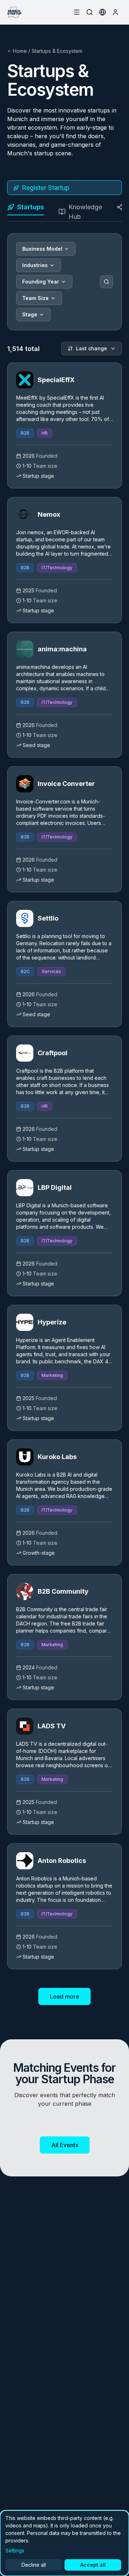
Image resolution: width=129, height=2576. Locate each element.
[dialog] (64, 2543)
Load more (64, 1996)
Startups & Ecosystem (57, 51)
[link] (64, 425)
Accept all (93, 2565)
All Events (65, 2145)
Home (20, 51)
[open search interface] (90, 12)
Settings (15, 2550)
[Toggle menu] (77, 12)
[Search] (106, 282)
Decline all (34, 2565)
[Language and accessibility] (102, 12)
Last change (92, 348)
